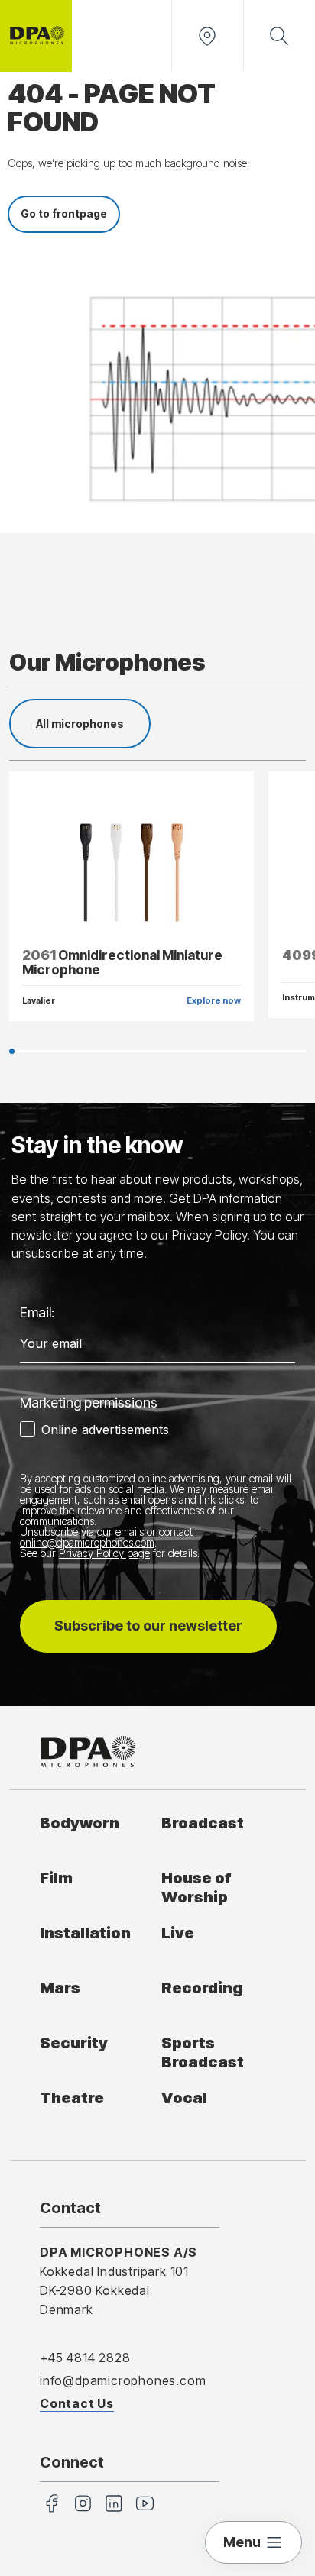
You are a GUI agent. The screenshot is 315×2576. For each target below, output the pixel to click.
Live (178, 1933)
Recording (202, 1988)
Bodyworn (80, 1823)
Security (74, 2043)
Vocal (184, 2098)
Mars (60, 1988)
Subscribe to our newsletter (148, 1626)
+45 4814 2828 (85, 2358)
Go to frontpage (64, 213)
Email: (37, 1312)
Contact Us (77, 2403)
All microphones (80, 724)
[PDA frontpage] (36, 36)
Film (56, 1878)
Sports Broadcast (203, 2052)
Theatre (72, 2098)
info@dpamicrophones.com (123, 2380)
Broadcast (203, 1823)
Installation (85, 1933)
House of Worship (196, 1887)
